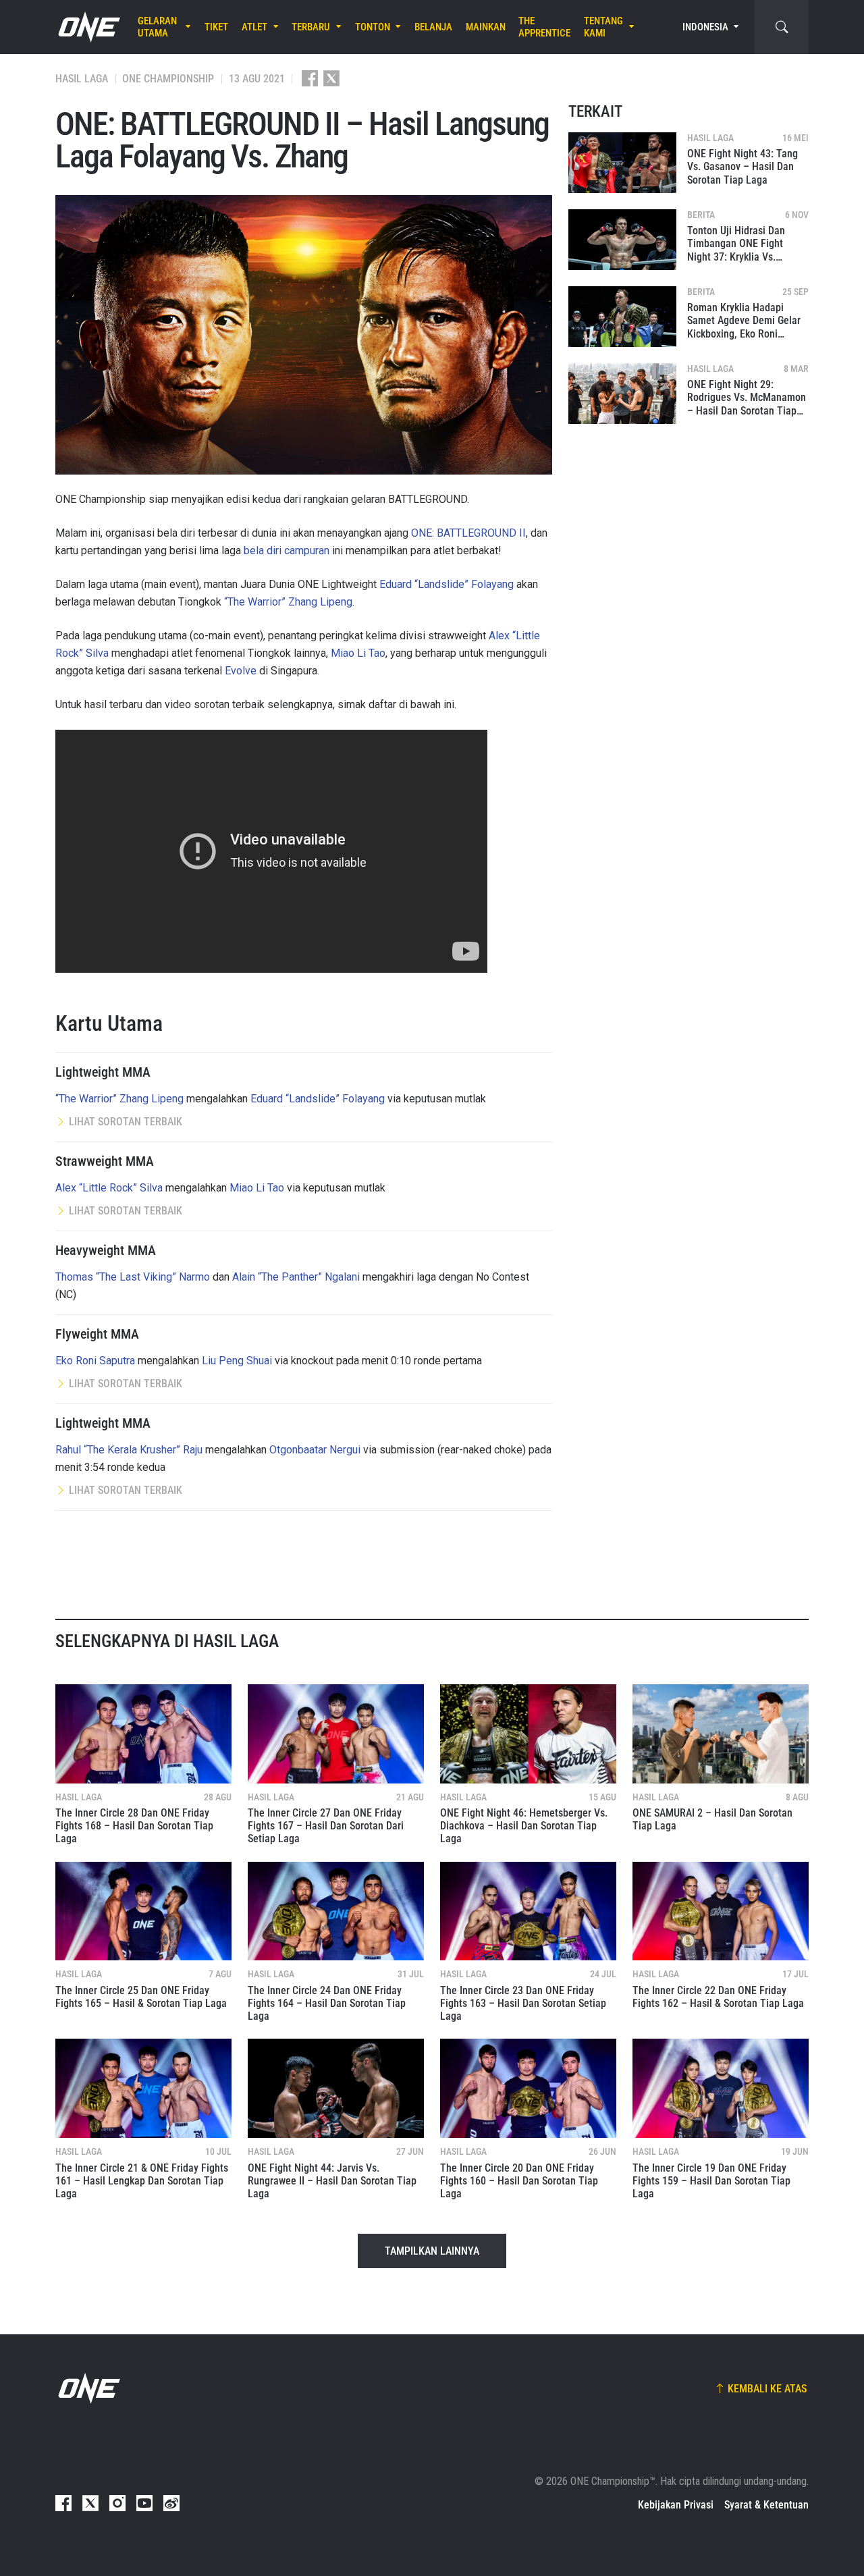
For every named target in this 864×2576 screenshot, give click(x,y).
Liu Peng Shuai (237, 1361)
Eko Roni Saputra (95, 1361)
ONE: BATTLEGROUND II (468, 533)
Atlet (254, 27)
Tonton (373, 27)
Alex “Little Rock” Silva (109, 1188)
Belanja (433, 27)
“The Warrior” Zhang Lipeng (288, 602)
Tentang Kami (603, 27)
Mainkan (486, 27)
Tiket (216, 27)
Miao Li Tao (358, 653)
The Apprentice (544, 27)
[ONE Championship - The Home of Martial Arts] (88, 27)
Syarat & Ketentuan (766, 2505)
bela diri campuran (287, 551)
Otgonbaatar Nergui (315, 1450)
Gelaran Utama (157, 27)
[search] (782, 27)
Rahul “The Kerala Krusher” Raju (129, 1450)
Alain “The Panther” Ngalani (296, 1277)
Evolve (241, 671)
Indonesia (705, 27)
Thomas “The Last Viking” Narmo (133, 1277)
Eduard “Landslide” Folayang (447, 584)
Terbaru (311, 27)
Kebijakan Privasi (676, 2505)
